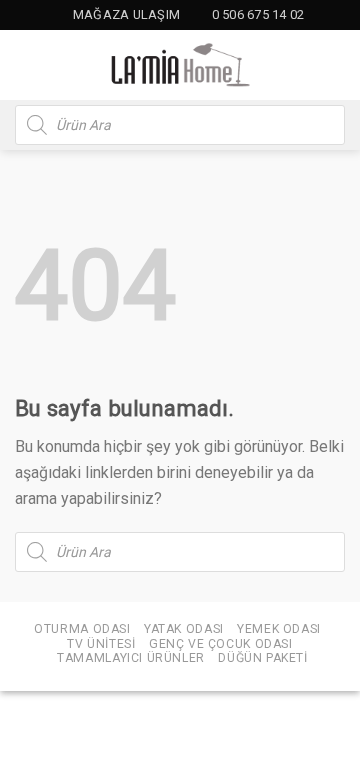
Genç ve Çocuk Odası (221, 644)
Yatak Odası (184, 629)
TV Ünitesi (101, 644)
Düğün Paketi (262, 658)
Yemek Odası (279, 629)
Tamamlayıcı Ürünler (131, 658)
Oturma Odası (82, 629)
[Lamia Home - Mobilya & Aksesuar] (180, 65)
